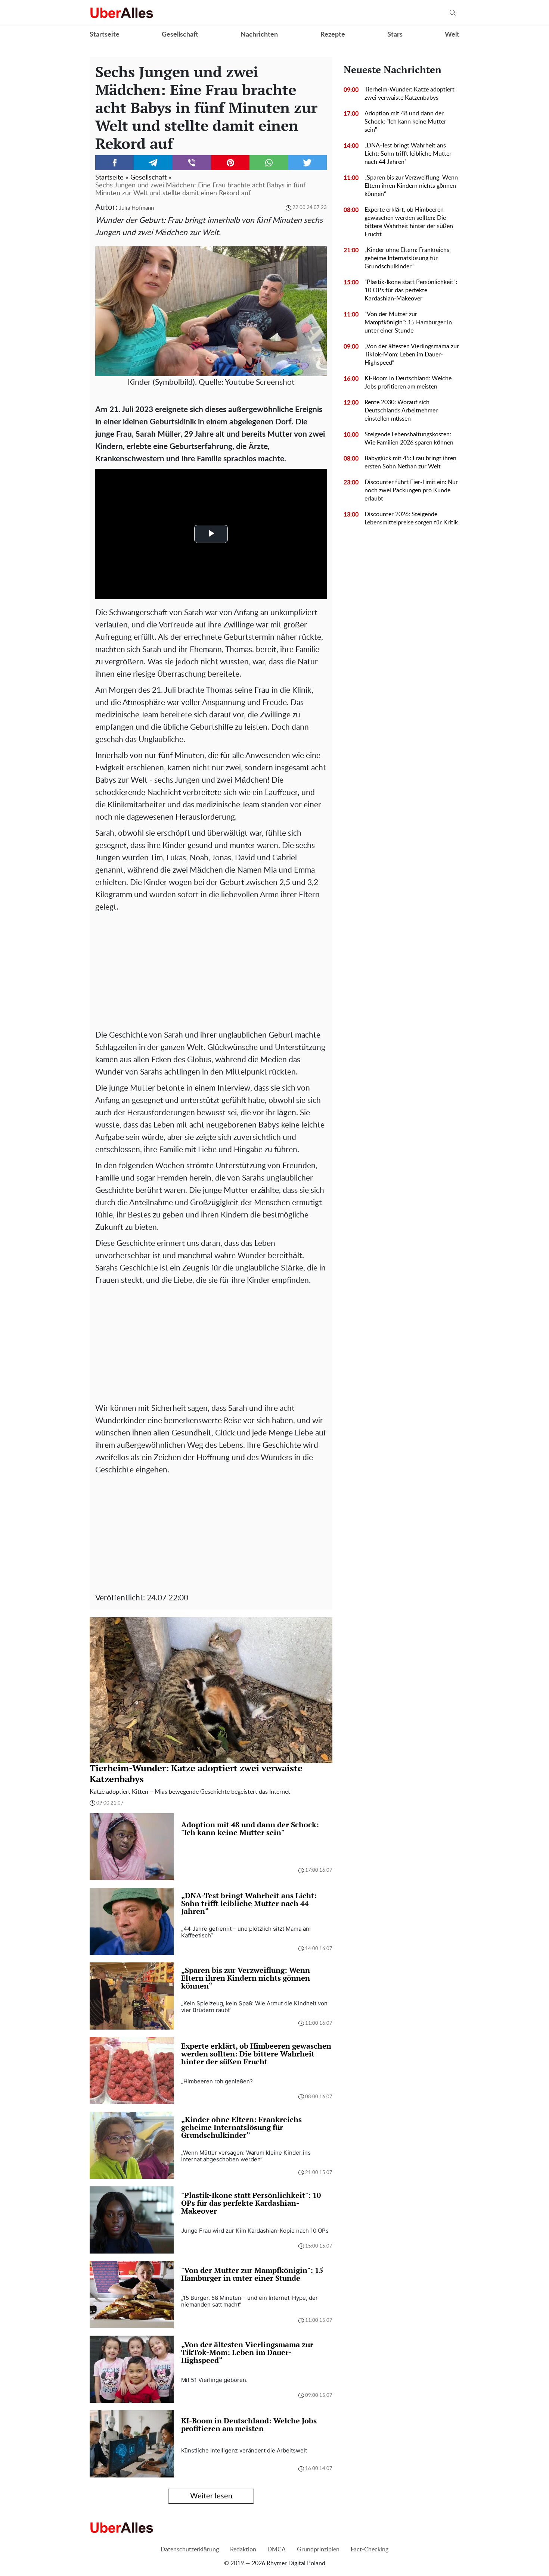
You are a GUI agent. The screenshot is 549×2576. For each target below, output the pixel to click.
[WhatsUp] (269, 163)
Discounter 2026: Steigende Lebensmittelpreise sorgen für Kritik (411, 518)
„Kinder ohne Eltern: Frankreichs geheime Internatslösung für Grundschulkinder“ (407, 258)
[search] (453, 13)
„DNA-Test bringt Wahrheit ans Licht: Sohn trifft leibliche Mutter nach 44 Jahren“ (408, 154)
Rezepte (333, 35)
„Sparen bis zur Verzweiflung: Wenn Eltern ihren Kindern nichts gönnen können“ (411, 186)
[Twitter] (308, 163)
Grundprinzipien (318, 2550)
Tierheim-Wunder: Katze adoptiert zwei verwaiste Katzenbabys (410, 94)
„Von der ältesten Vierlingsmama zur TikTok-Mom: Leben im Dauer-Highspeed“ (412, 355)
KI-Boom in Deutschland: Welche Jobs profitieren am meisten (408, 383)
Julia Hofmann (137, 208)
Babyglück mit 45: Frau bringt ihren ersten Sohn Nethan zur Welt (410, 462)
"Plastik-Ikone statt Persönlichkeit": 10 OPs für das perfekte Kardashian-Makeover (411, 290)
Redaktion (243, 2550)
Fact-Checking (370, 2550)
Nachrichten (259, 35)
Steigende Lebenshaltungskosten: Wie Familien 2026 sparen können (409, 439)
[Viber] (192, 163)
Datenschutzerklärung (190, 2550)
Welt (452, 35)
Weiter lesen (211, 2496)
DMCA (277, 2550)
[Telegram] (153, 163)
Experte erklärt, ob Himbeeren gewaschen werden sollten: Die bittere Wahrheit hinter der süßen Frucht (409, 222)
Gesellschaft (180, 35)
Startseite (105, 35)
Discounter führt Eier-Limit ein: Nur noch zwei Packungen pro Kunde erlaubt (411, 490)
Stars (395, 35)
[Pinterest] (230, 163)
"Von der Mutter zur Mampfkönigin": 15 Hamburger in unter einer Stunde (408, 322)
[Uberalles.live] (122, 13)
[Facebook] (114, 163)
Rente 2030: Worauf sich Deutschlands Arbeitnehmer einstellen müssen (401, 411)
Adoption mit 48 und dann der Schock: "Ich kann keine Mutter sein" (405, 122)
